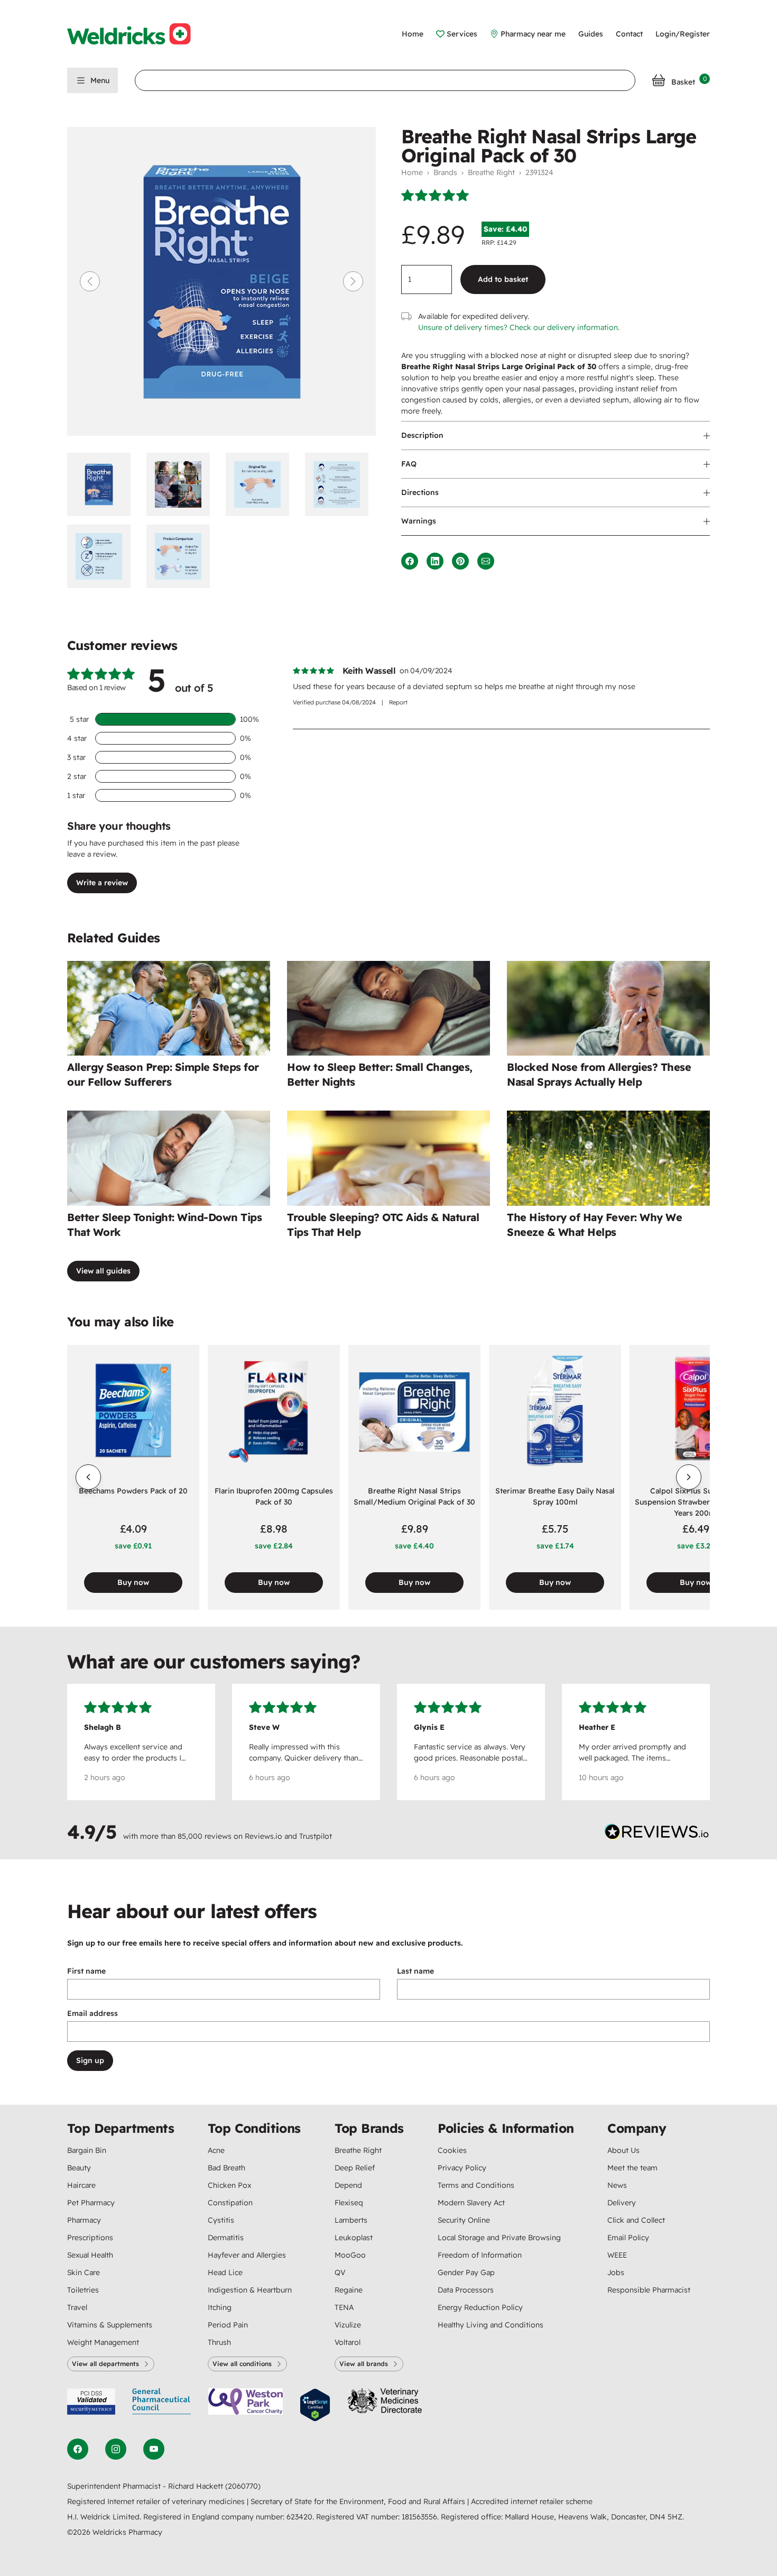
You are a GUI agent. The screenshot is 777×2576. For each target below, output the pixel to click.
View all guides (103, 1271)
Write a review (102, 883)
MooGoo (350, 2255)
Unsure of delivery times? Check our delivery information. (519, 327)
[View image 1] (103, 484)
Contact (629, 34)
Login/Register (683, 34)
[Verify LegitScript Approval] (315, 2405)
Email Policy (628, 2238)
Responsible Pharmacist (649, 2290)
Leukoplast (354, 2238)
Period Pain (228, 2325)
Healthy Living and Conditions (491, 2325)
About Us (623, 2150)
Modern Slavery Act (471, 2203)
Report (398, 702)
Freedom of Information (480, 2255)
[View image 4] (340, 484)
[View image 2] (182, 484)
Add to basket (503, 279)
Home (413, 34)
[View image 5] (103, 556)
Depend (348, 2185)
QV (340, 2272)
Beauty (79, 2168)
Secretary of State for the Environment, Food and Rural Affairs (359, 2501)
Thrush (219, 2342)
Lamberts (351, 2220)
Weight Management (103, 2342)
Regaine (349, 2290)
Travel (77, 2307)
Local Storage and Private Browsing (499, 2238)
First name (86, 1971)
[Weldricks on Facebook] (78, 2449)
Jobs (616, 2272)
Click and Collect (636, 2220)
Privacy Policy (462, 2168)
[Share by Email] (486, 561)
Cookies (452, 2150)
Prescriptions (90, 2238)
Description (422, 435)
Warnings (419, 521)
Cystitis (221, 2220)
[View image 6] (182, 556)
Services (462, 34)
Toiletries (83, 2290)
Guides (591, 34)
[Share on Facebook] (410, 561)
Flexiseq (349, 2203)
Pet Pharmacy (91, 2203)
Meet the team (632, 2168)
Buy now (133, 1582)
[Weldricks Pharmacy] (137, 34)
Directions (420, 492)
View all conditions (242, 2364)
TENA (344, 2307)
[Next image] (353, 281)
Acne (216, 2150)
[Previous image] (90, 281)
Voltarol (348, 2342)
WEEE (617, 2255)
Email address (92, 2013)
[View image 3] (261, 484)
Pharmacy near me (533, 34)
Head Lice (225, 2272)
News (617, 2185)
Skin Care (84, 2272)
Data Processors (466, 2290)
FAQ (409, 464)
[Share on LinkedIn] (435, 561)
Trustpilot (316, 1836)
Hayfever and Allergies (247, 2255)
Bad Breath (226, 2168)
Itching (220, 2307)
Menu (100, 80)
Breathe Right (491, 172)
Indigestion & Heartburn (250, 2290)
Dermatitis (226, 2238)
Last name (415, 1971)
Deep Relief (355, 2168)
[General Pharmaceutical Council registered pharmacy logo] (162, 2405)
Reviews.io (263, 1836)
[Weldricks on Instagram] (116, 2449)
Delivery (622, 2203)
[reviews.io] (657, 1834)
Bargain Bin (87, 2150)
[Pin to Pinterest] (460, 561)
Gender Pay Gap (466, 2272)
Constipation (230, 2203)
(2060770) (243, 2486)
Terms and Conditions (476, 2185)
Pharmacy (84, 2220)
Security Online (464, 2220)
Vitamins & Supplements (110, 2325)
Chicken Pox (229, 2185)
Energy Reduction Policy (480, 2307)
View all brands (364, 2364)
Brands (445, 172)
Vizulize (348, 2325)
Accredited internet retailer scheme (532, 2501)
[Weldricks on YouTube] (154, 2449)
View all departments (105, 2364)
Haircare (81, 2185)
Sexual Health (90, 2255)
